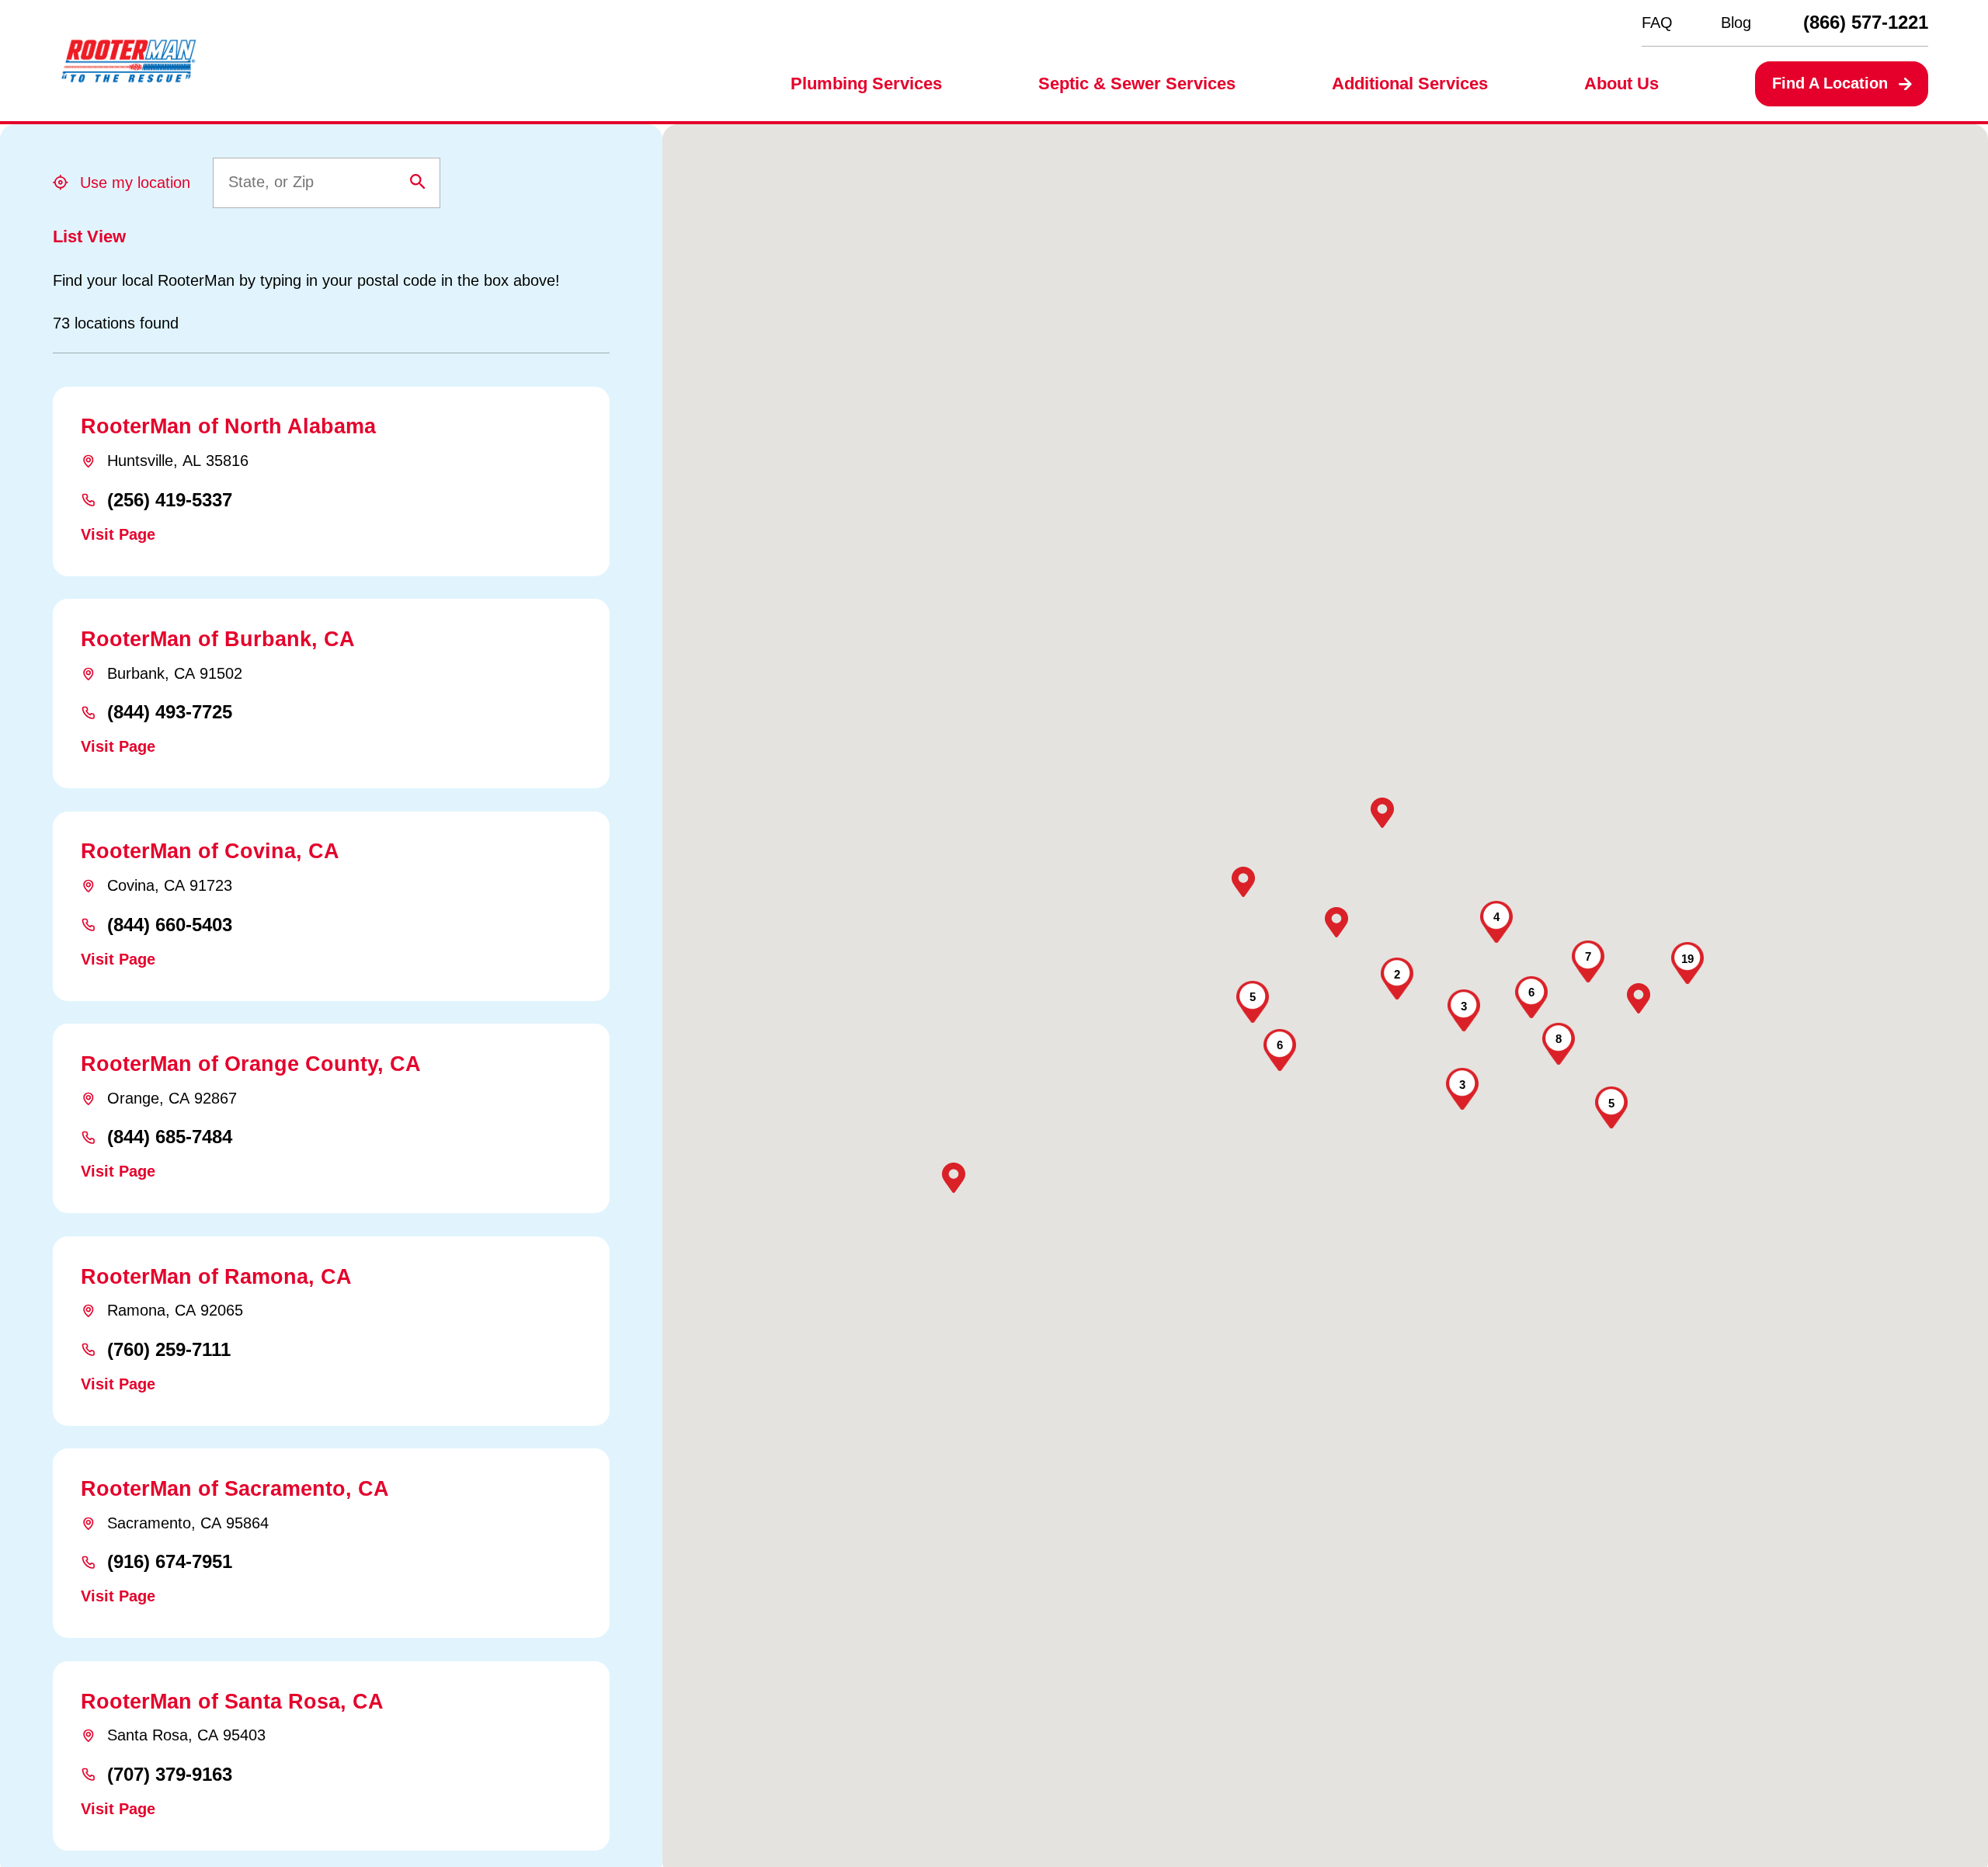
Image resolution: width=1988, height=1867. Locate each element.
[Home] (129, 61)
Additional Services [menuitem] (1410, 83)
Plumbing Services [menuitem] (866, 83)
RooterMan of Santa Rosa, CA (232, 1701)
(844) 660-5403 (170, 925)
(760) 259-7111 (169, 1350)
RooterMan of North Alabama (228, 426)
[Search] (418, 182)
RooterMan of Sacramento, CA (235, 1488)
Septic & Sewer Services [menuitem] (1137, 83)
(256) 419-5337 (170, 500)
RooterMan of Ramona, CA (216, 1276)
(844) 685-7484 (170, 1137)
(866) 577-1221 (1866, 23)
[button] (954, 1178)
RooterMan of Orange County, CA (251, 1064)
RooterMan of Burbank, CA (218, 639)
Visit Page (118, 534)
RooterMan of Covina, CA (210, 851)
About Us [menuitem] (1621, 83)
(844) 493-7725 (170, 712)
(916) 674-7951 (170, 1562)
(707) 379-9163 (170, 1775)
